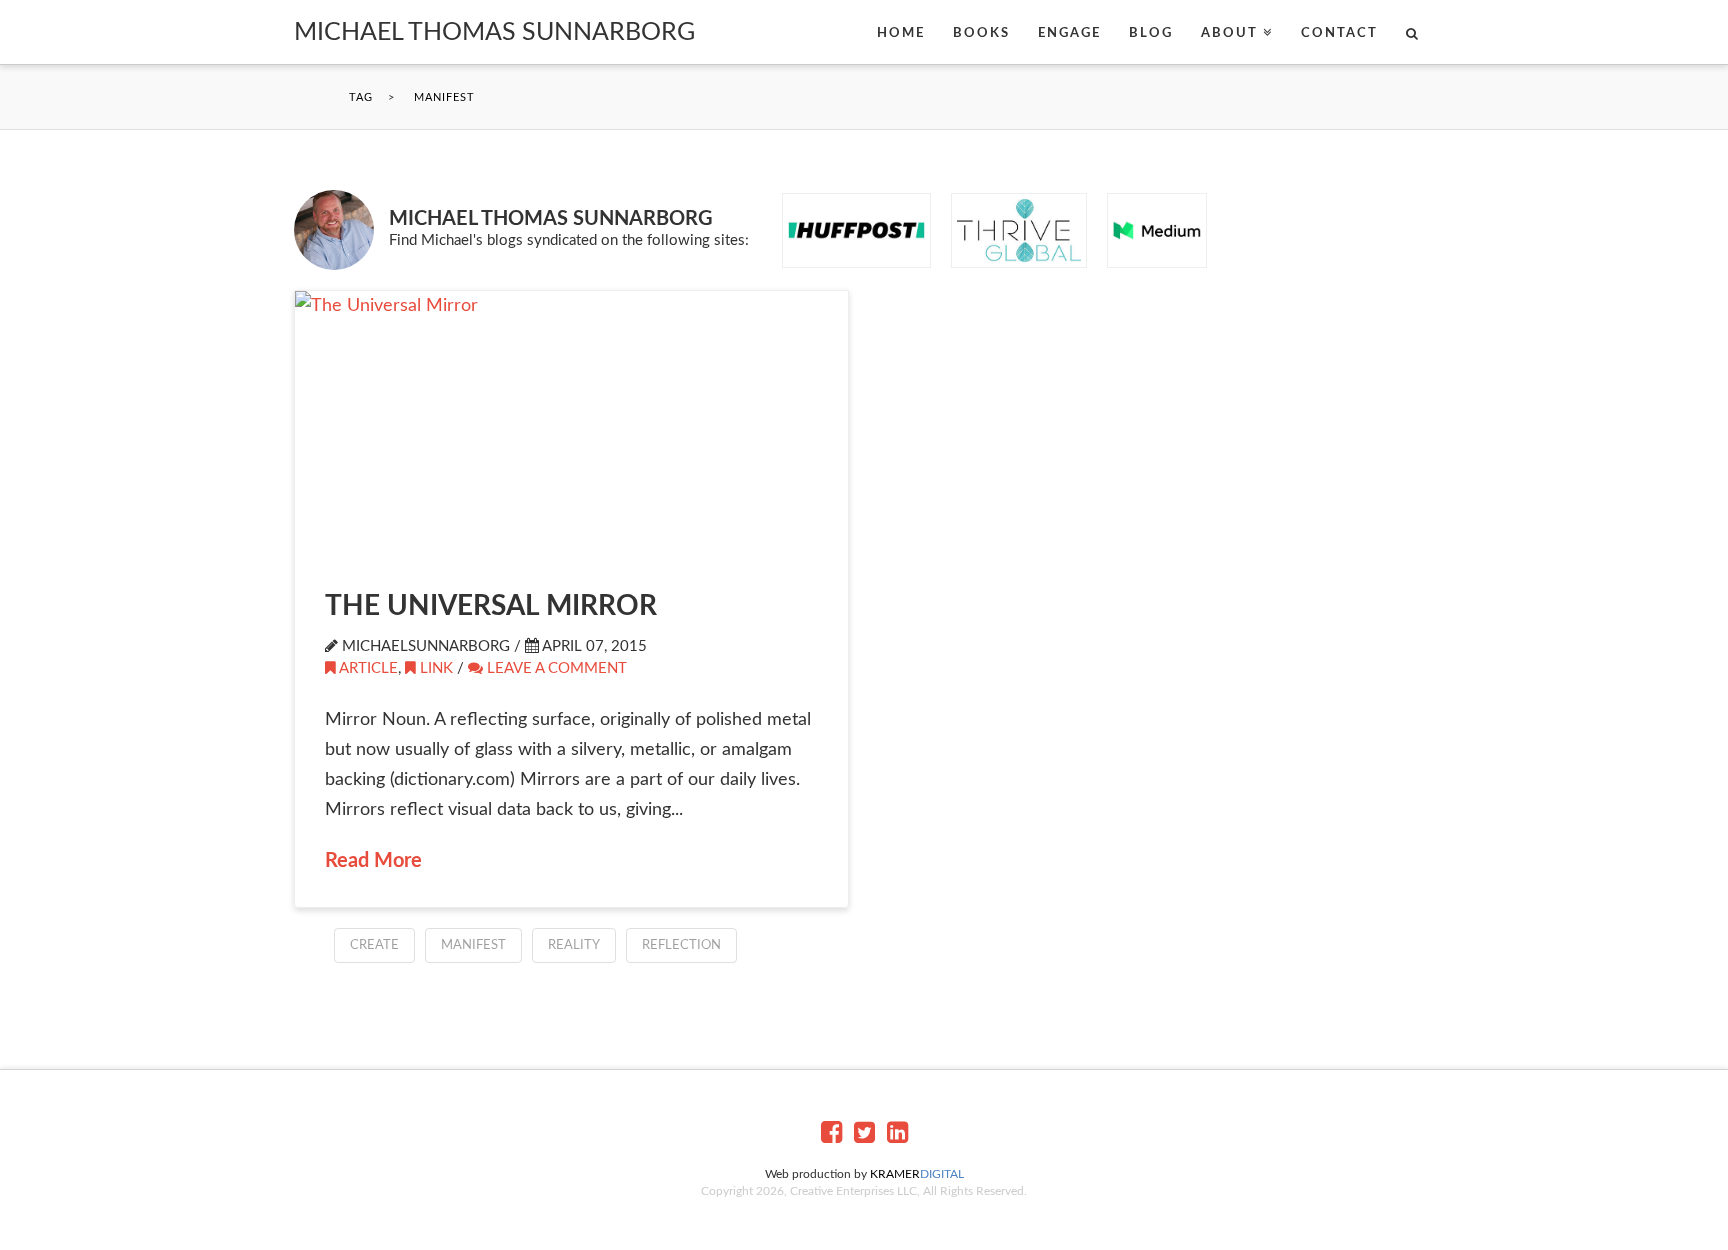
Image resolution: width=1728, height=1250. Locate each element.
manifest (473, 945)
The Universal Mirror (491, 606)
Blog (1151, 33)
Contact (1339, 33)
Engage (1069, 33)
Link (436, 668)
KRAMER (917, 1174)
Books (981, 33)
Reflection (681, 945)
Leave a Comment (555, 668)
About (1229, 33)
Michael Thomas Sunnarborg (494, 32)
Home (901, 33)
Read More (373, 861)
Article (368, 668)
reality (574, 945)
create (374, 945)
